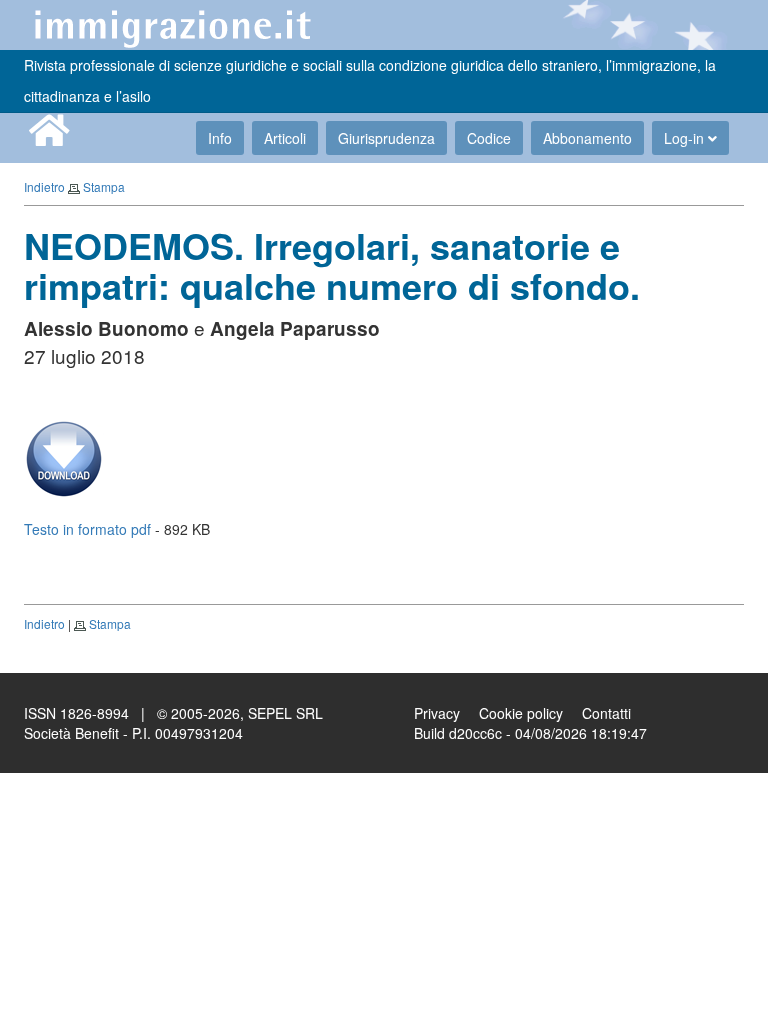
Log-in (686, 138)
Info (220, 138)
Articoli (285, 138)
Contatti (606, 713)
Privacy (437, 713)
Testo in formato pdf (87, 529)
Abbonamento (587, 138)
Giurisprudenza (386, 138)
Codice (489, 138)
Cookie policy (521, 713)
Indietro (44, 186)
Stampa (104, 186)
